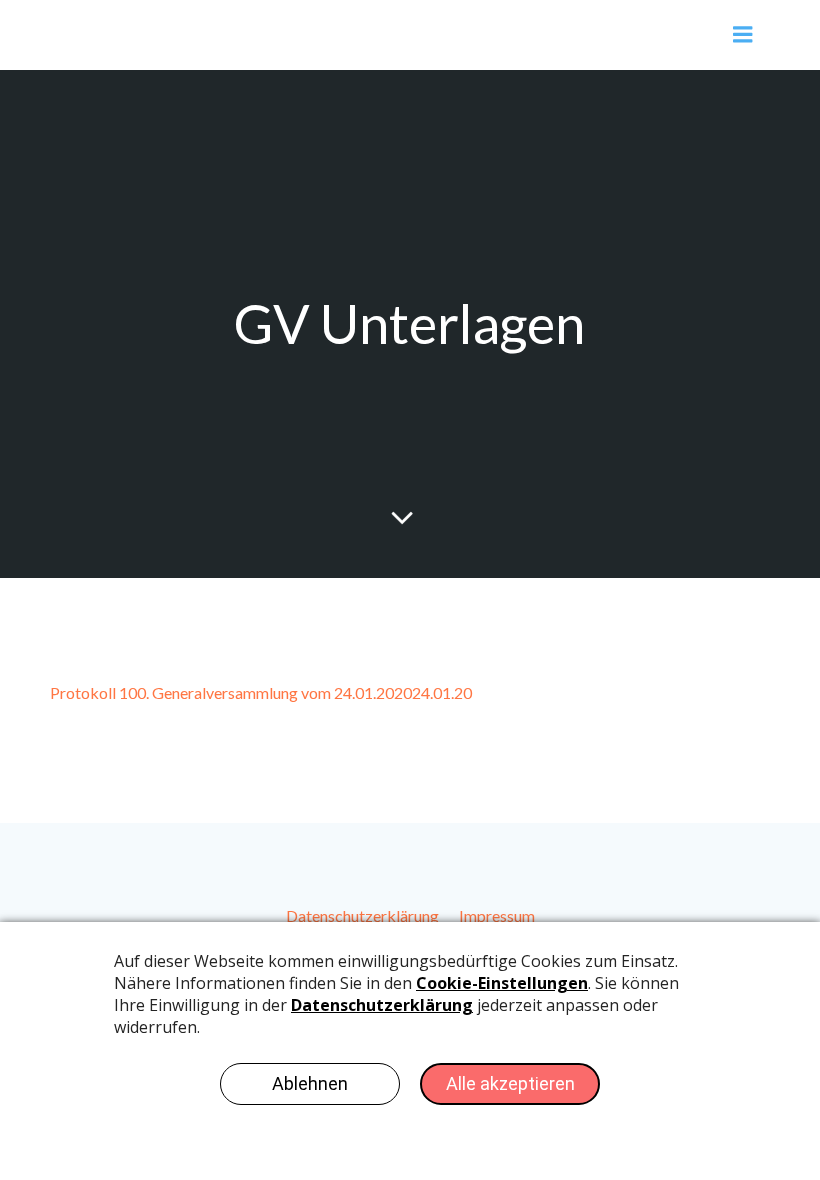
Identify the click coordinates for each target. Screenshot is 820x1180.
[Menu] (743, 35)
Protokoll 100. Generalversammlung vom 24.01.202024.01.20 (261, 692)
